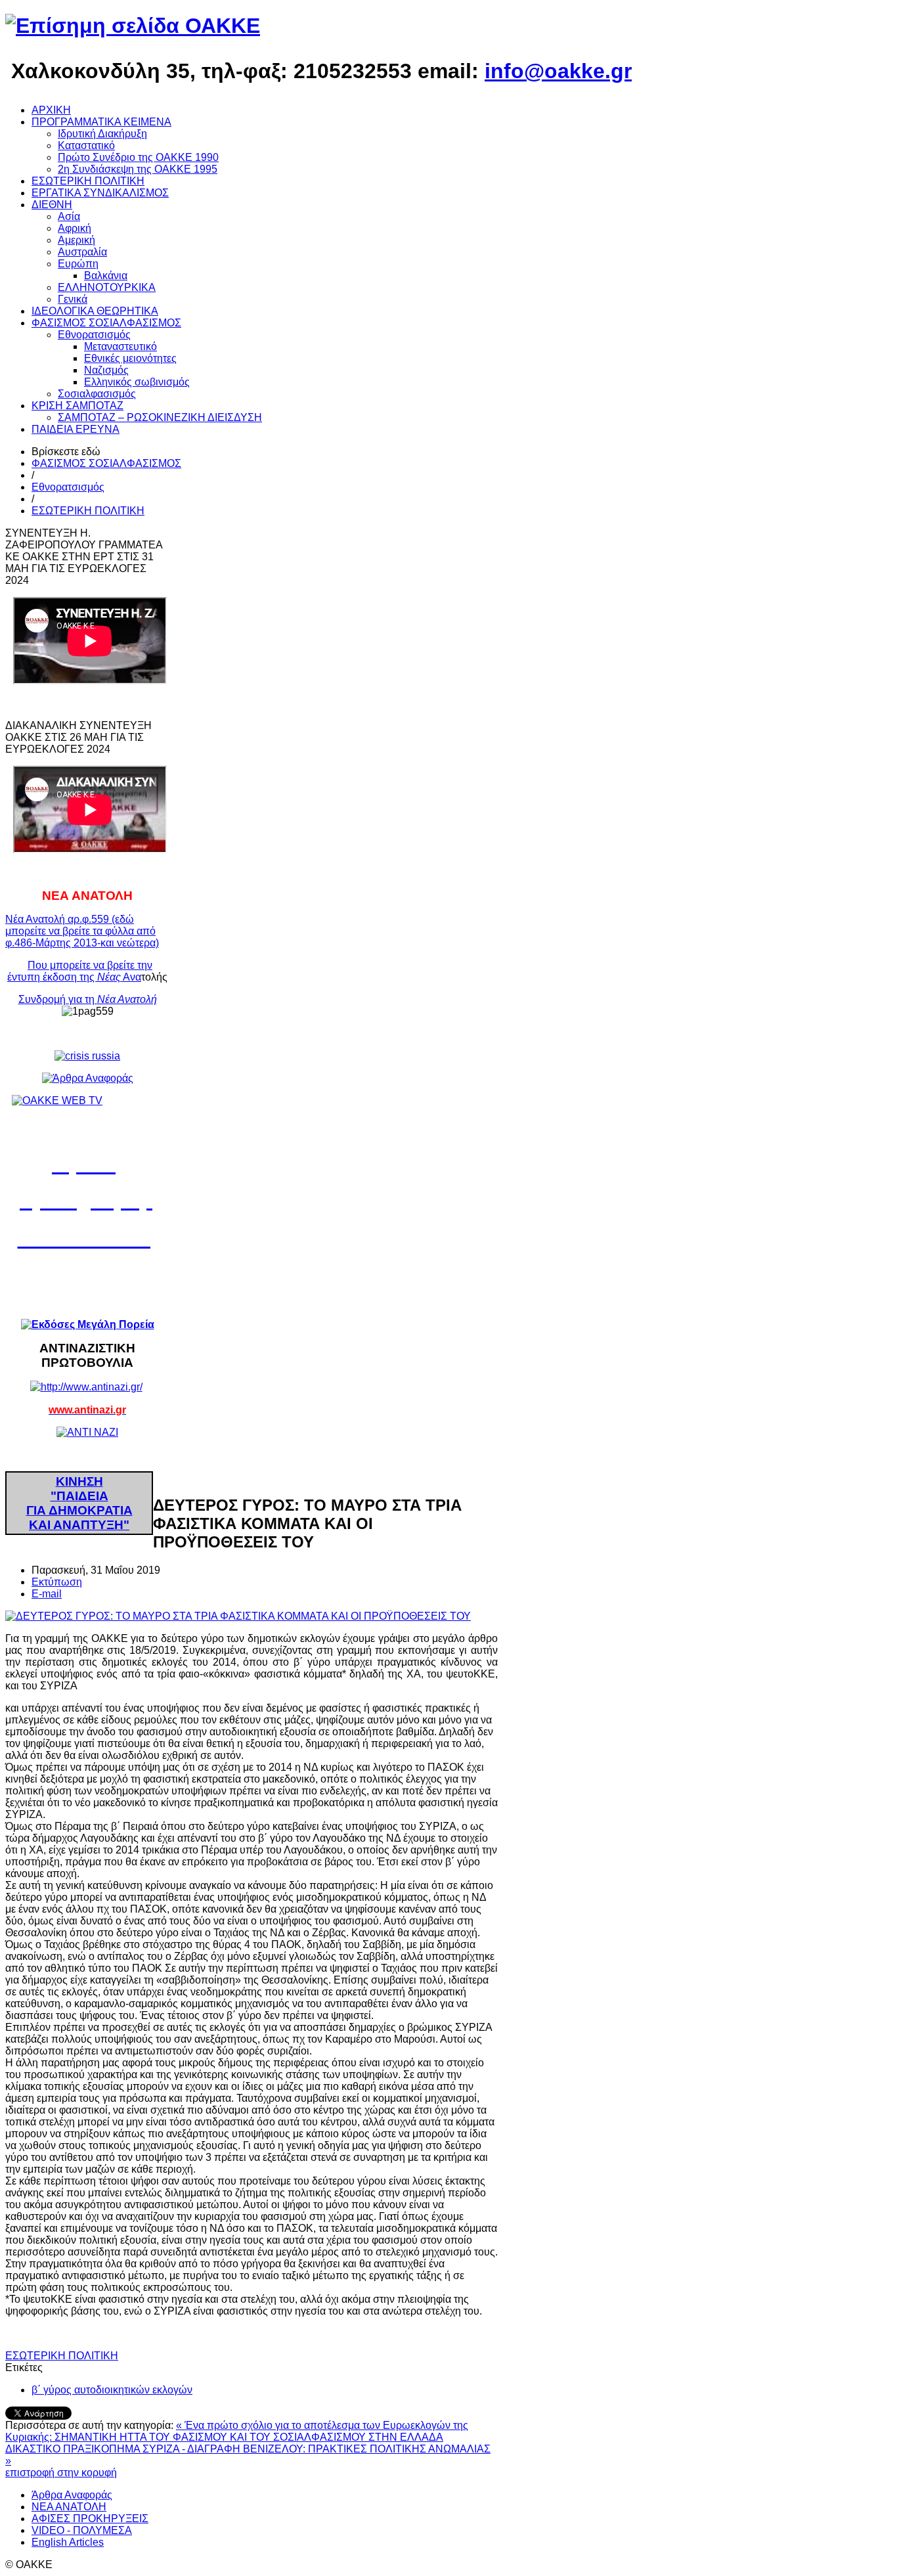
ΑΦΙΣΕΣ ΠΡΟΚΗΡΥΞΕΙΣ (90, 2519)
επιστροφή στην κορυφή (61, 2473)
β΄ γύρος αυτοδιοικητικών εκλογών (112, 2390)
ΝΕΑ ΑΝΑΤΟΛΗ (69, 2507)
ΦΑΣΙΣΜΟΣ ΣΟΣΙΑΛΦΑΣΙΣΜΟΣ (106, 463)
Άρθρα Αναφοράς (72, 2495)
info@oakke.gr (558, 71)
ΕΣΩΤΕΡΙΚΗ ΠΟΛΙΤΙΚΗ (88, 511)
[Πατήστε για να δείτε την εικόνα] (238, 1616)
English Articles (68, 2542)
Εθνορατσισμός (68, 487)
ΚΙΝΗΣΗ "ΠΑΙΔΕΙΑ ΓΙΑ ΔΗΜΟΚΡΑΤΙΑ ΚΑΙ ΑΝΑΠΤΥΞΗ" (79, 1503)
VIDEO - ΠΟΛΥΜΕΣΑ (82, 2530)
